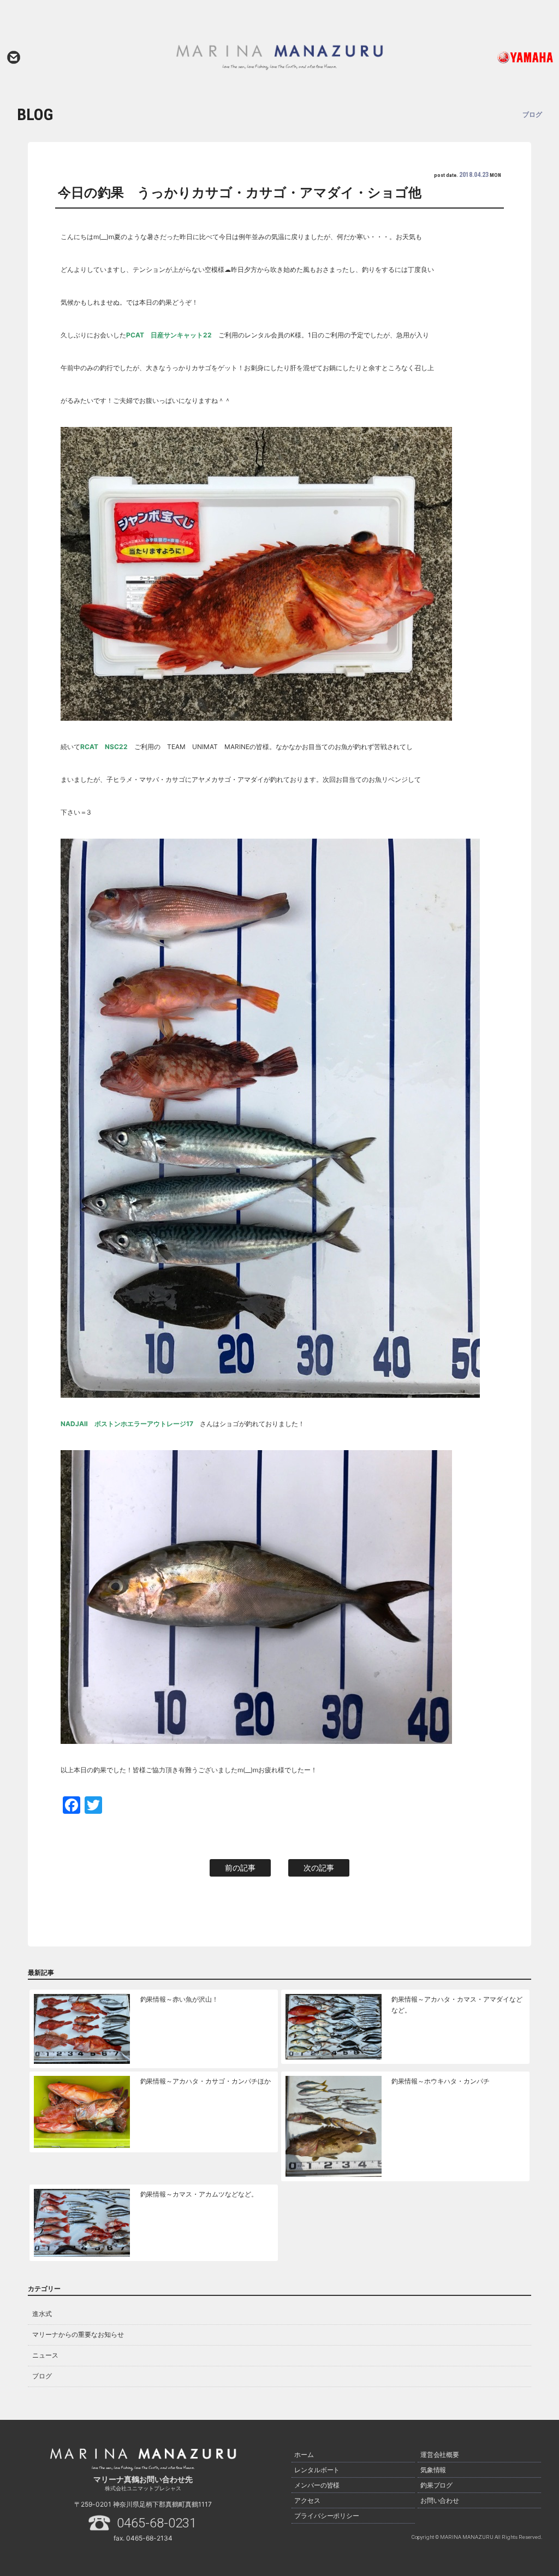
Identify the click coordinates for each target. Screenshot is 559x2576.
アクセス (307, 2500)
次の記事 (319, 1868)
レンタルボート (317, 2470)
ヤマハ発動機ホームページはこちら (500, 57)
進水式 (42, 2314)
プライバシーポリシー (327, 2516)
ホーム (304, 2455)
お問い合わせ (14, 57)
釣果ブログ (437, 2485)
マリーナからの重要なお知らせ (78, 2334)
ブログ (42, 2376)
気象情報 (433, 2470)
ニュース (45, 2355)
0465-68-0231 (157, 2523)
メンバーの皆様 (317, 2485)
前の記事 (240, 1868)
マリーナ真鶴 (279, 57)
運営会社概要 (440, 2455)
